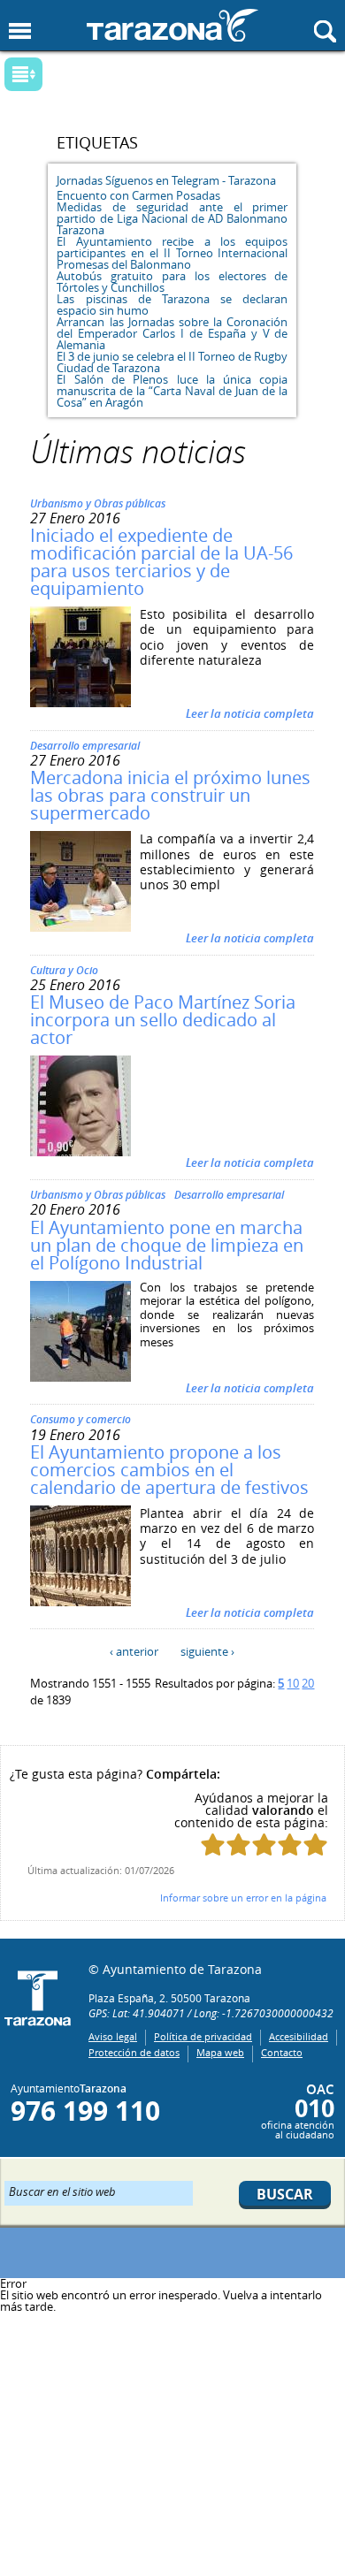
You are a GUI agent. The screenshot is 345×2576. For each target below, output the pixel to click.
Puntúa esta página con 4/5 (290, 1844)
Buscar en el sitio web (62, 2191)
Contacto (282, 2052)
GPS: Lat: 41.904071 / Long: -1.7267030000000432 (211, 2013)
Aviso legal (113, 2036)
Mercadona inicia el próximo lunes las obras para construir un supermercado (170, 795)
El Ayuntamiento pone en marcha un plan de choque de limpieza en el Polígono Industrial (167, 1245)
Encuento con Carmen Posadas (138, 195)
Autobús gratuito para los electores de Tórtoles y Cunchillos (172, 282)
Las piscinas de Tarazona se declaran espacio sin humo (172, 305)
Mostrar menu (20, 31)
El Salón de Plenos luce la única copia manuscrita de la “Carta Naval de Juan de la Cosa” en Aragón (172, 391)
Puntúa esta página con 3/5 (264, 1844)
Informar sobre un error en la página (243, 1898)
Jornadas (80, 180)
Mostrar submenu (23, 74)
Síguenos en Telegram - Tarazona (191, 180)
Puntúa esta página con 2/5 (238, 1844)
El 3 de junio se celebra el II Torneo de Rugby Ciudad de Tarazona (172, 362)
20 (308, 1683)
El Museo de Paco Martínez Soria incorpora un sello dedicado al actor (163, 1020)
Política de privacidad (203, 2036)
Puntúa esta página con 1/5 (213, 1844)
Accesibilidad (299, 2036)
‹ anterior (134, 1651)
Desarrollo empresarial (85, 746)
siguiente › (207, 1651)
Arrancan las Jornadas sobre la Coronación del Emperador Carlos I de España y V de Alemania (172, 333)
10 (293, 1683)
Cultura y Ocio (64, 970)
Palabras (53, 76)
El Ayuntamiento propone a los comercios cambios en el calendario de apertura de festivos (169, 1470)
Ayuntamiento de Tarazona (172, 25)
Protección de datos (134, 2052)
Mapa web (220, 2052)
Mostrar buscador (325, 31)
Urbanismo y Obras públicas (98, 503)
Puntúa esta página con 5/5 (315, 1844)
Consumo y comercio (80, 1419)
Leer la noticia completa (250, 713)
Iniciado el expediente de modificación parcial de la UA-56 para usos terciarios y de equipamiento (161, 562)
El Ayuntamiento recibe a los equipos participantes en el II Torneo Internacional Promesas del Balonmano (172, 253)
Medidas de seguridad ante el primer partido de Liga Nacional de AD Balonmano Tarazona (172, 218)
